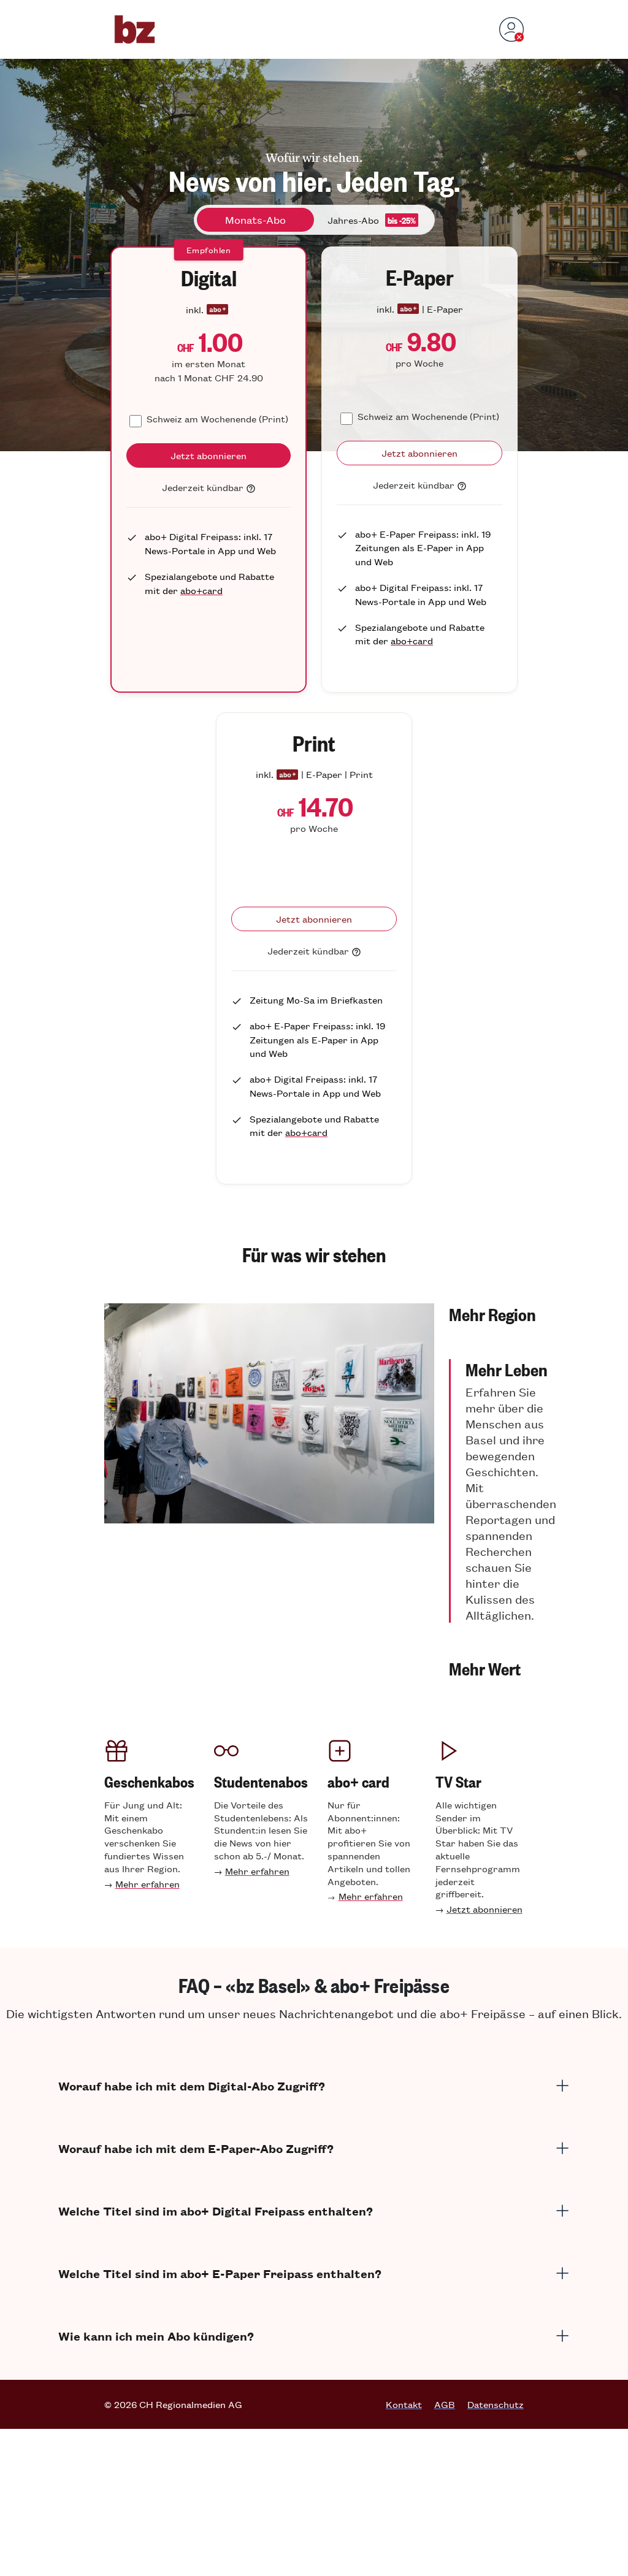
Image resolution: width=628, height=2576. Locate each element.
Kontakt (404, 2404)
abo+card (201, 590)
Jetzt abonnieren (484, 1909)
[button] (503, 1314)
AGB (445, 2404)
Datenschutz (496, 2404)
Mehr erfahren (147, 1884)
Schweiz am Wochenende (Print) (217, 418)
